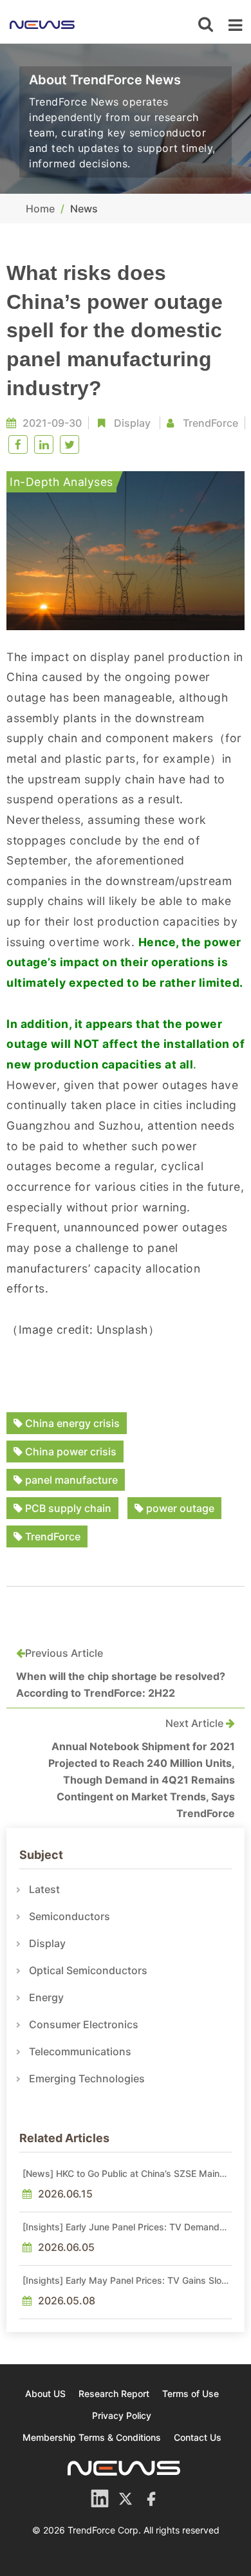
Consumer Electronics (84, 2024)
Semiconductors (70, 1916)
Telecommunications (80, 2051)
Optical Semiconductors (88, 1970)
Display (132, 423)
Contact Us (198, 2437)
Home (40, 209)
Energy (46, 1997)
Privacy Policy (122, 2415)
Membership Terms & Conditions (92, 2437)
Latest (44, 1889)
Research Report (114, 2394)
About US (45, 2394)
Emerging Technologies (87, 2078)
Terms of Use (191, 2394)
